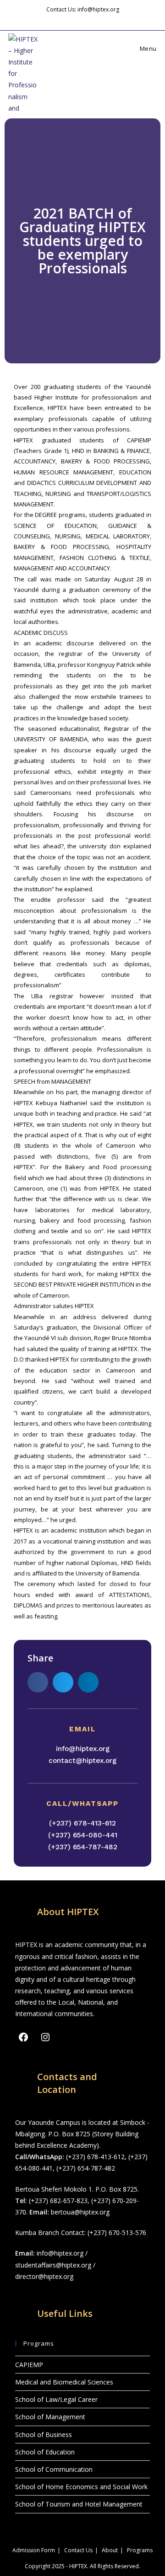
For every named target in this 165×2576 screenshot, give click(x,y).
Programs (140, 2550)
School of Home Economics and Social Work (81, 2487)
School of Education (45, 2452)
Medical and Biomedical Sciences (64, 2382)
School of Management (50, 2417)
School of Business (44, 2435)
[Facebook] (23, 2037)
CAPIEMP (29, 2365)
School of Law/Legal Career (56, 2399)
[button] (38, 1682)
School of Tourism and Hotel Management (79, 2504)
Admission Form (34, 2550)
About (110, 2550)
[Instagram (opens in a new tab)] (87, 19)
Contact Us (78, 2550)
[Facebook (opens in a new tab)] (77, 19)
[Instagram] (45, 2037)
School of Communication (54, 2469)
